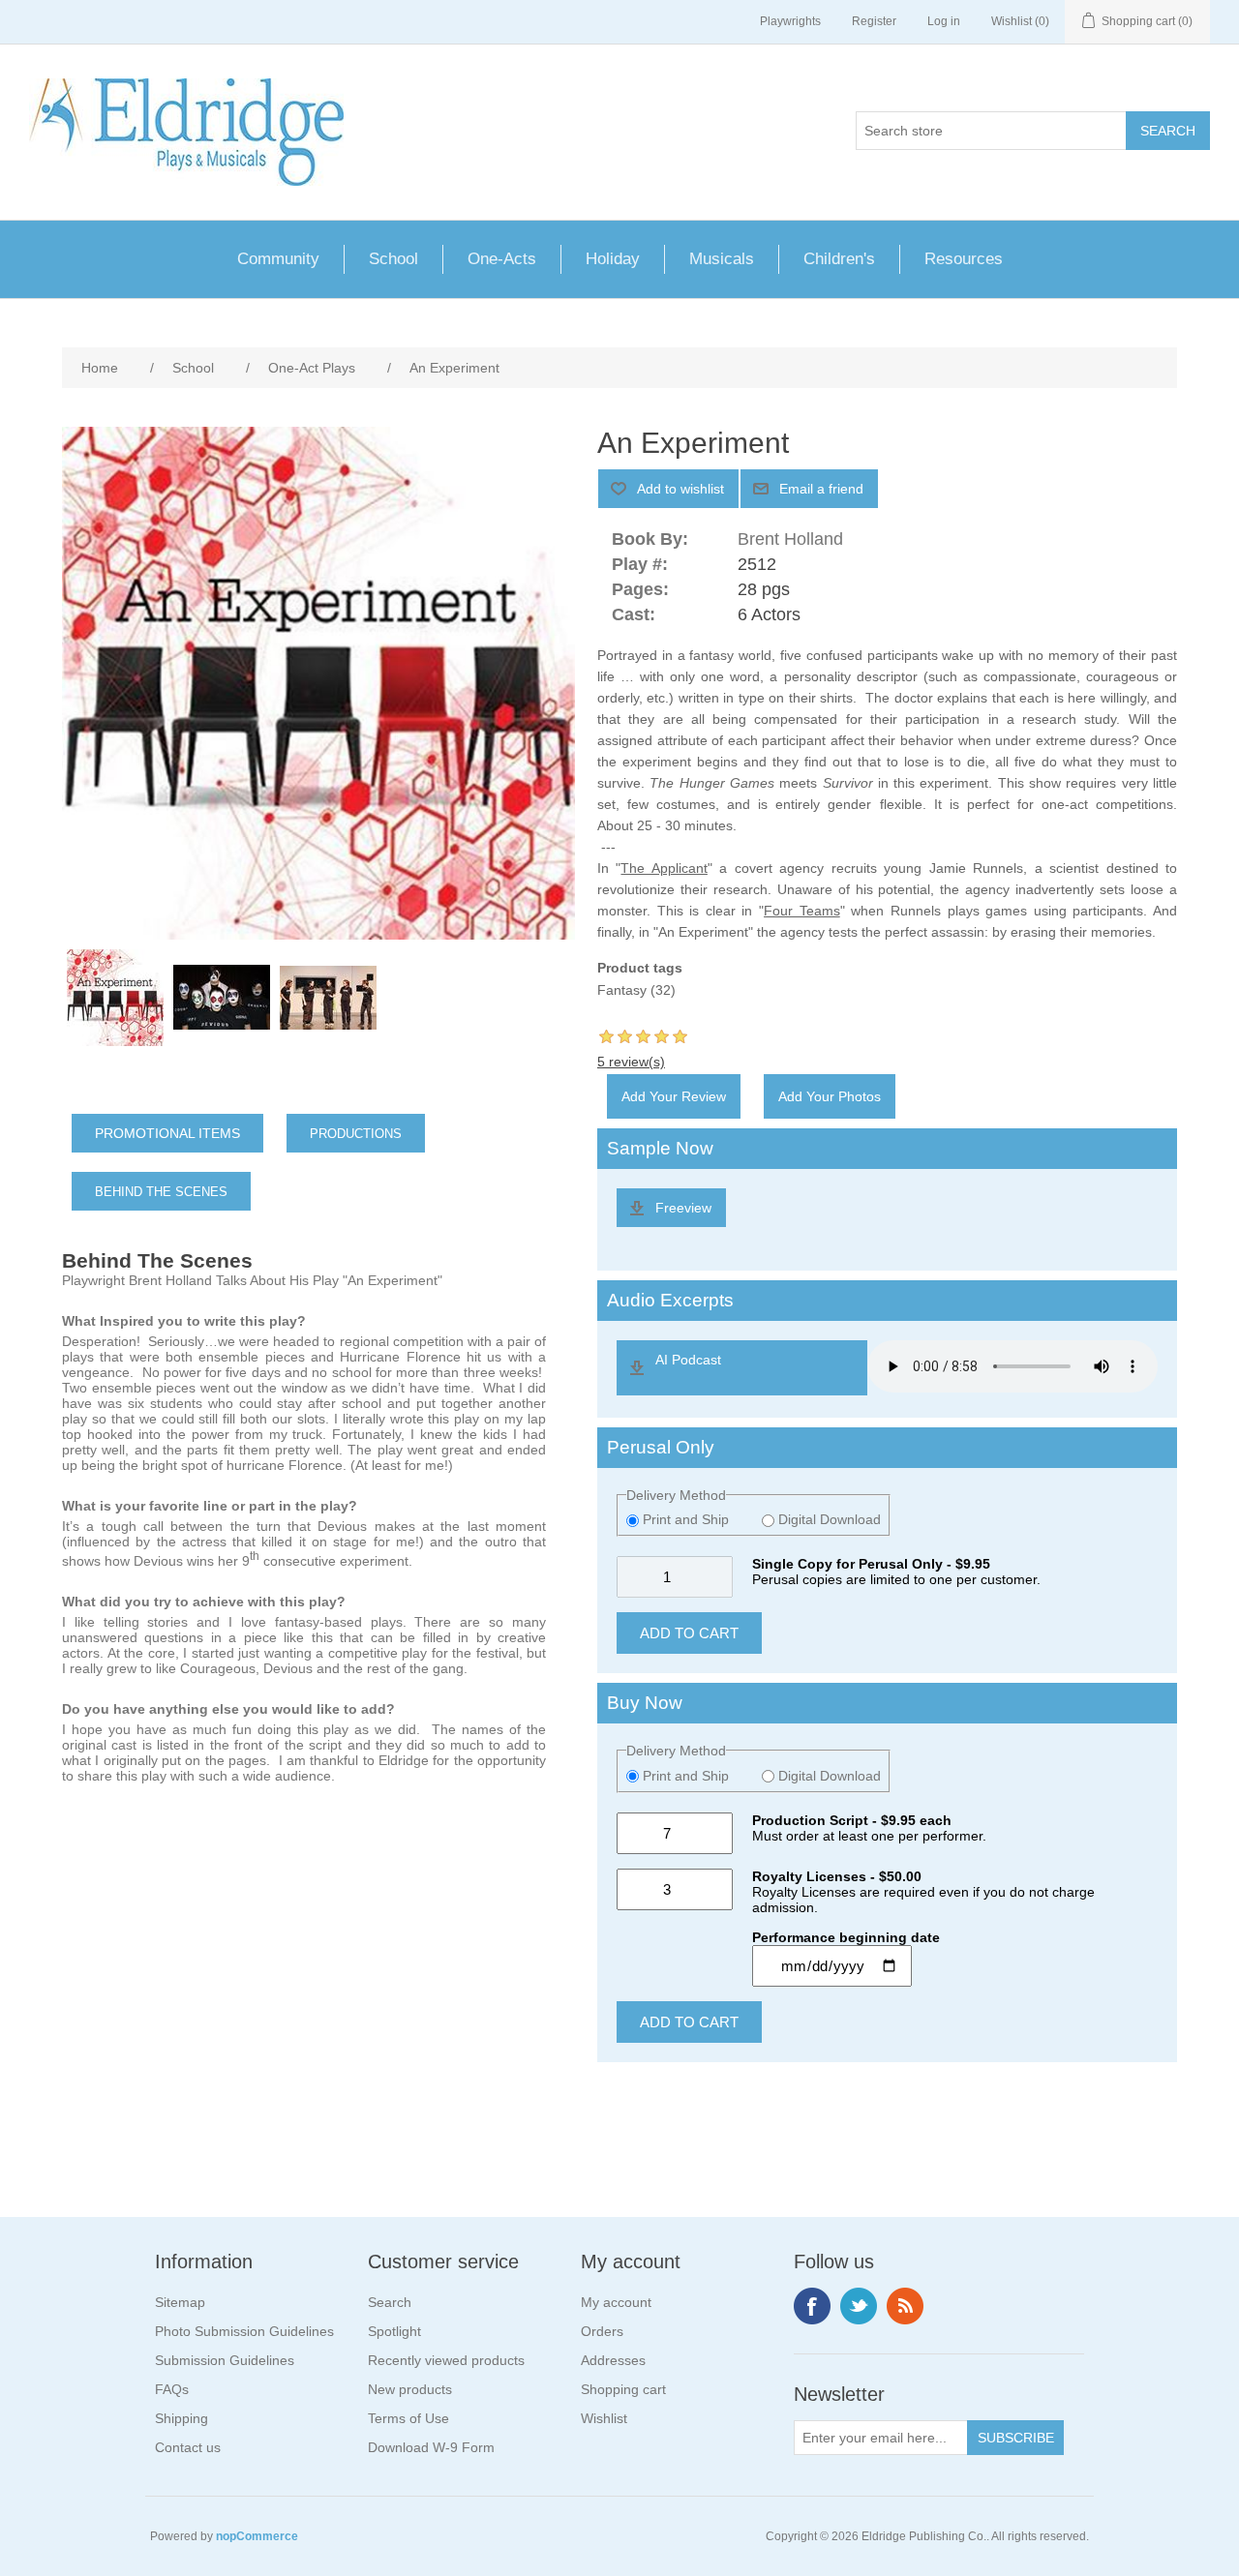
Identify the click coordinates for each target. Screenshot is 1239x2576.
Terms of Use (408, 2418)
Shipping (181, 2418)
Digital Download (828, 1519)
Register (874, 21)
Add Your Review (674, 1096)
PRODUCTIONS (356, 1134)
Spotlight (394, 2331)
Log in (944, 21)
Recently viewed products (446, 2360)
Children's (839, 259)
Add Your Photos (830, 1096)
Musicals (722, 259)
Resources (964, 259)
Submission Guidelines (225, 2360)
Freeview (683, 1208)
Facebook (812, 2306)
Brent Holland (790, 539)
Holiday (613, 259)
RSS (905, 2306)
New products (410, 2389)
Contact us (188, 2447)
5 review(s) (631, 1062)
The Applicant (664, 868)
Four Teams (802, 911)
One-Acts (502, 259)
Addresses (613, 2360)
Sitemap (180, 2302)
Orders (602, 2331)
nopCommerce (257, 2536)
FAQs (172, 2389)
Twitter (859, 2306)
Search (390, 2302)
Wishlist (604, 2418)
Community (278, 259)
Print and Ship (686, 1519)
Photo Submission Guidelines (244, 2331)
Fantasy (622, 990)
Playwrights (790, 21)
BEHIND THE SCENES (161, 1192)
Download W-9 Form (431, 2447)
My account (616, 2302)
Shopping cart (623, 2389)
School (393, 259)
